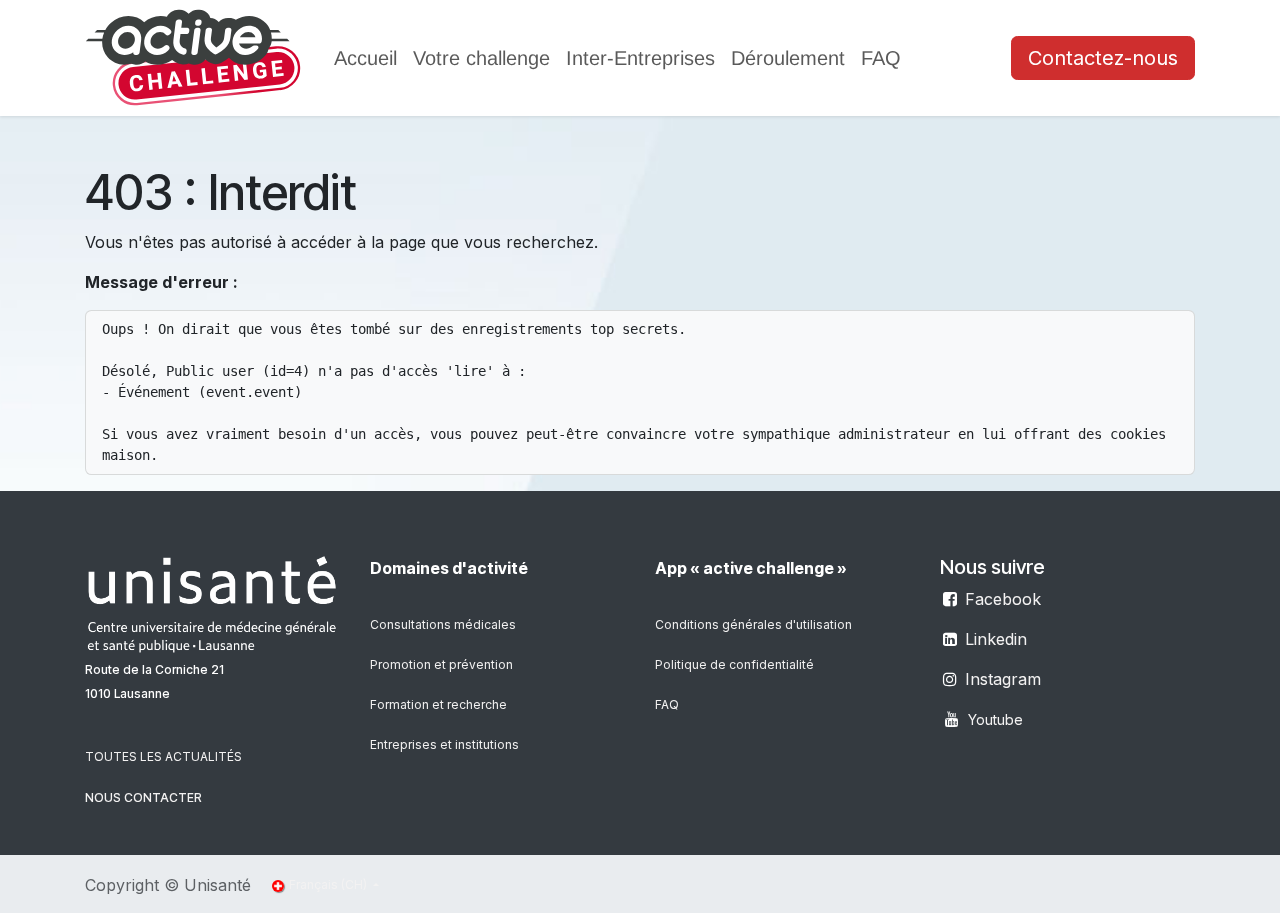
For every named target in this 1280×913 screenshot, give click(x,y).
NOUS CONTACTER (143, 797)
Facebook (1003, 599)
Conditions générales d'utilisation (753, 624)
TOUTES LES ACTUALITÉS (163, 756)
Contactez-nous (1103, 58)
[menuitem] (365, 58)
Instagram (1003, 679)
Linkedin (996, 639)
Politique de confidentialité (734, 664)
